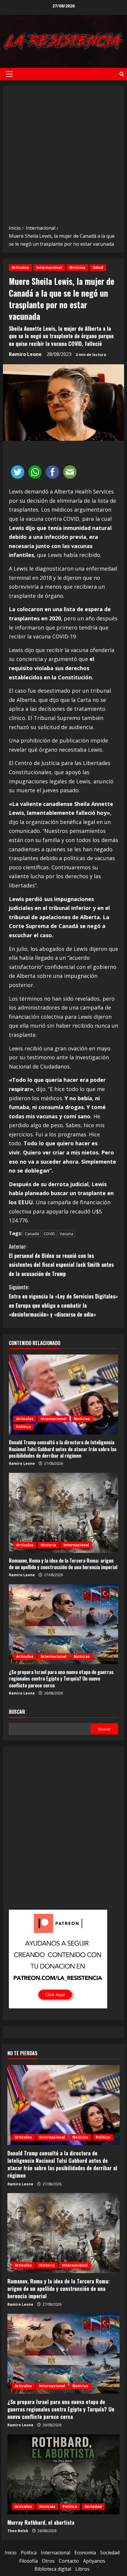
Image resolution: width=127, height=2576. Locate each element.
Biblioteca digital (53, 2569)
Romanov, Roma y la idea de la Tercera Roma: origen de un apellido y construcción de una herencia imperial (63, 1564)
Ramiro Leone (25, 354)
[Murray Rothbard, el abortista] (63, 2474)
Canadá (32, 1234)
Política (23, 1427)
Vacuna (66, 1234)
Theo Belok (18, 2531)
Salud (98, 267)
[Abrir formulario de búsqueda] (122, 74)
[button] (9, 74)
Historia (48, 1545)
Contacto (69, 2561)
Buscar (17, 1712)
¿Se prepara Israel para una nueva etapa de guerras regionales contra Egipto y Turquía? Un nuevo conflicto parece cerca (61, 1679)
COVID (49, 1234)
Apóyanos (94, 2561)
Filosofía (29, 2561)
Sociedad (93, 2506)
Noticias (77, 267)
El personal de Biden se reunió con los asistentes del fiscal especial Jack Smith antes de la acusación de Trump (61, 1260)
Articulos (20, 267)
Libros (82, 2569)
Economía (85, 2553)
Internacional (49, 267)
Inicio (11, 2553)
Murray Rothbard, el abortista (41, 2522)
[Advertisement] (63, 157)
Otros (48, 2561)
